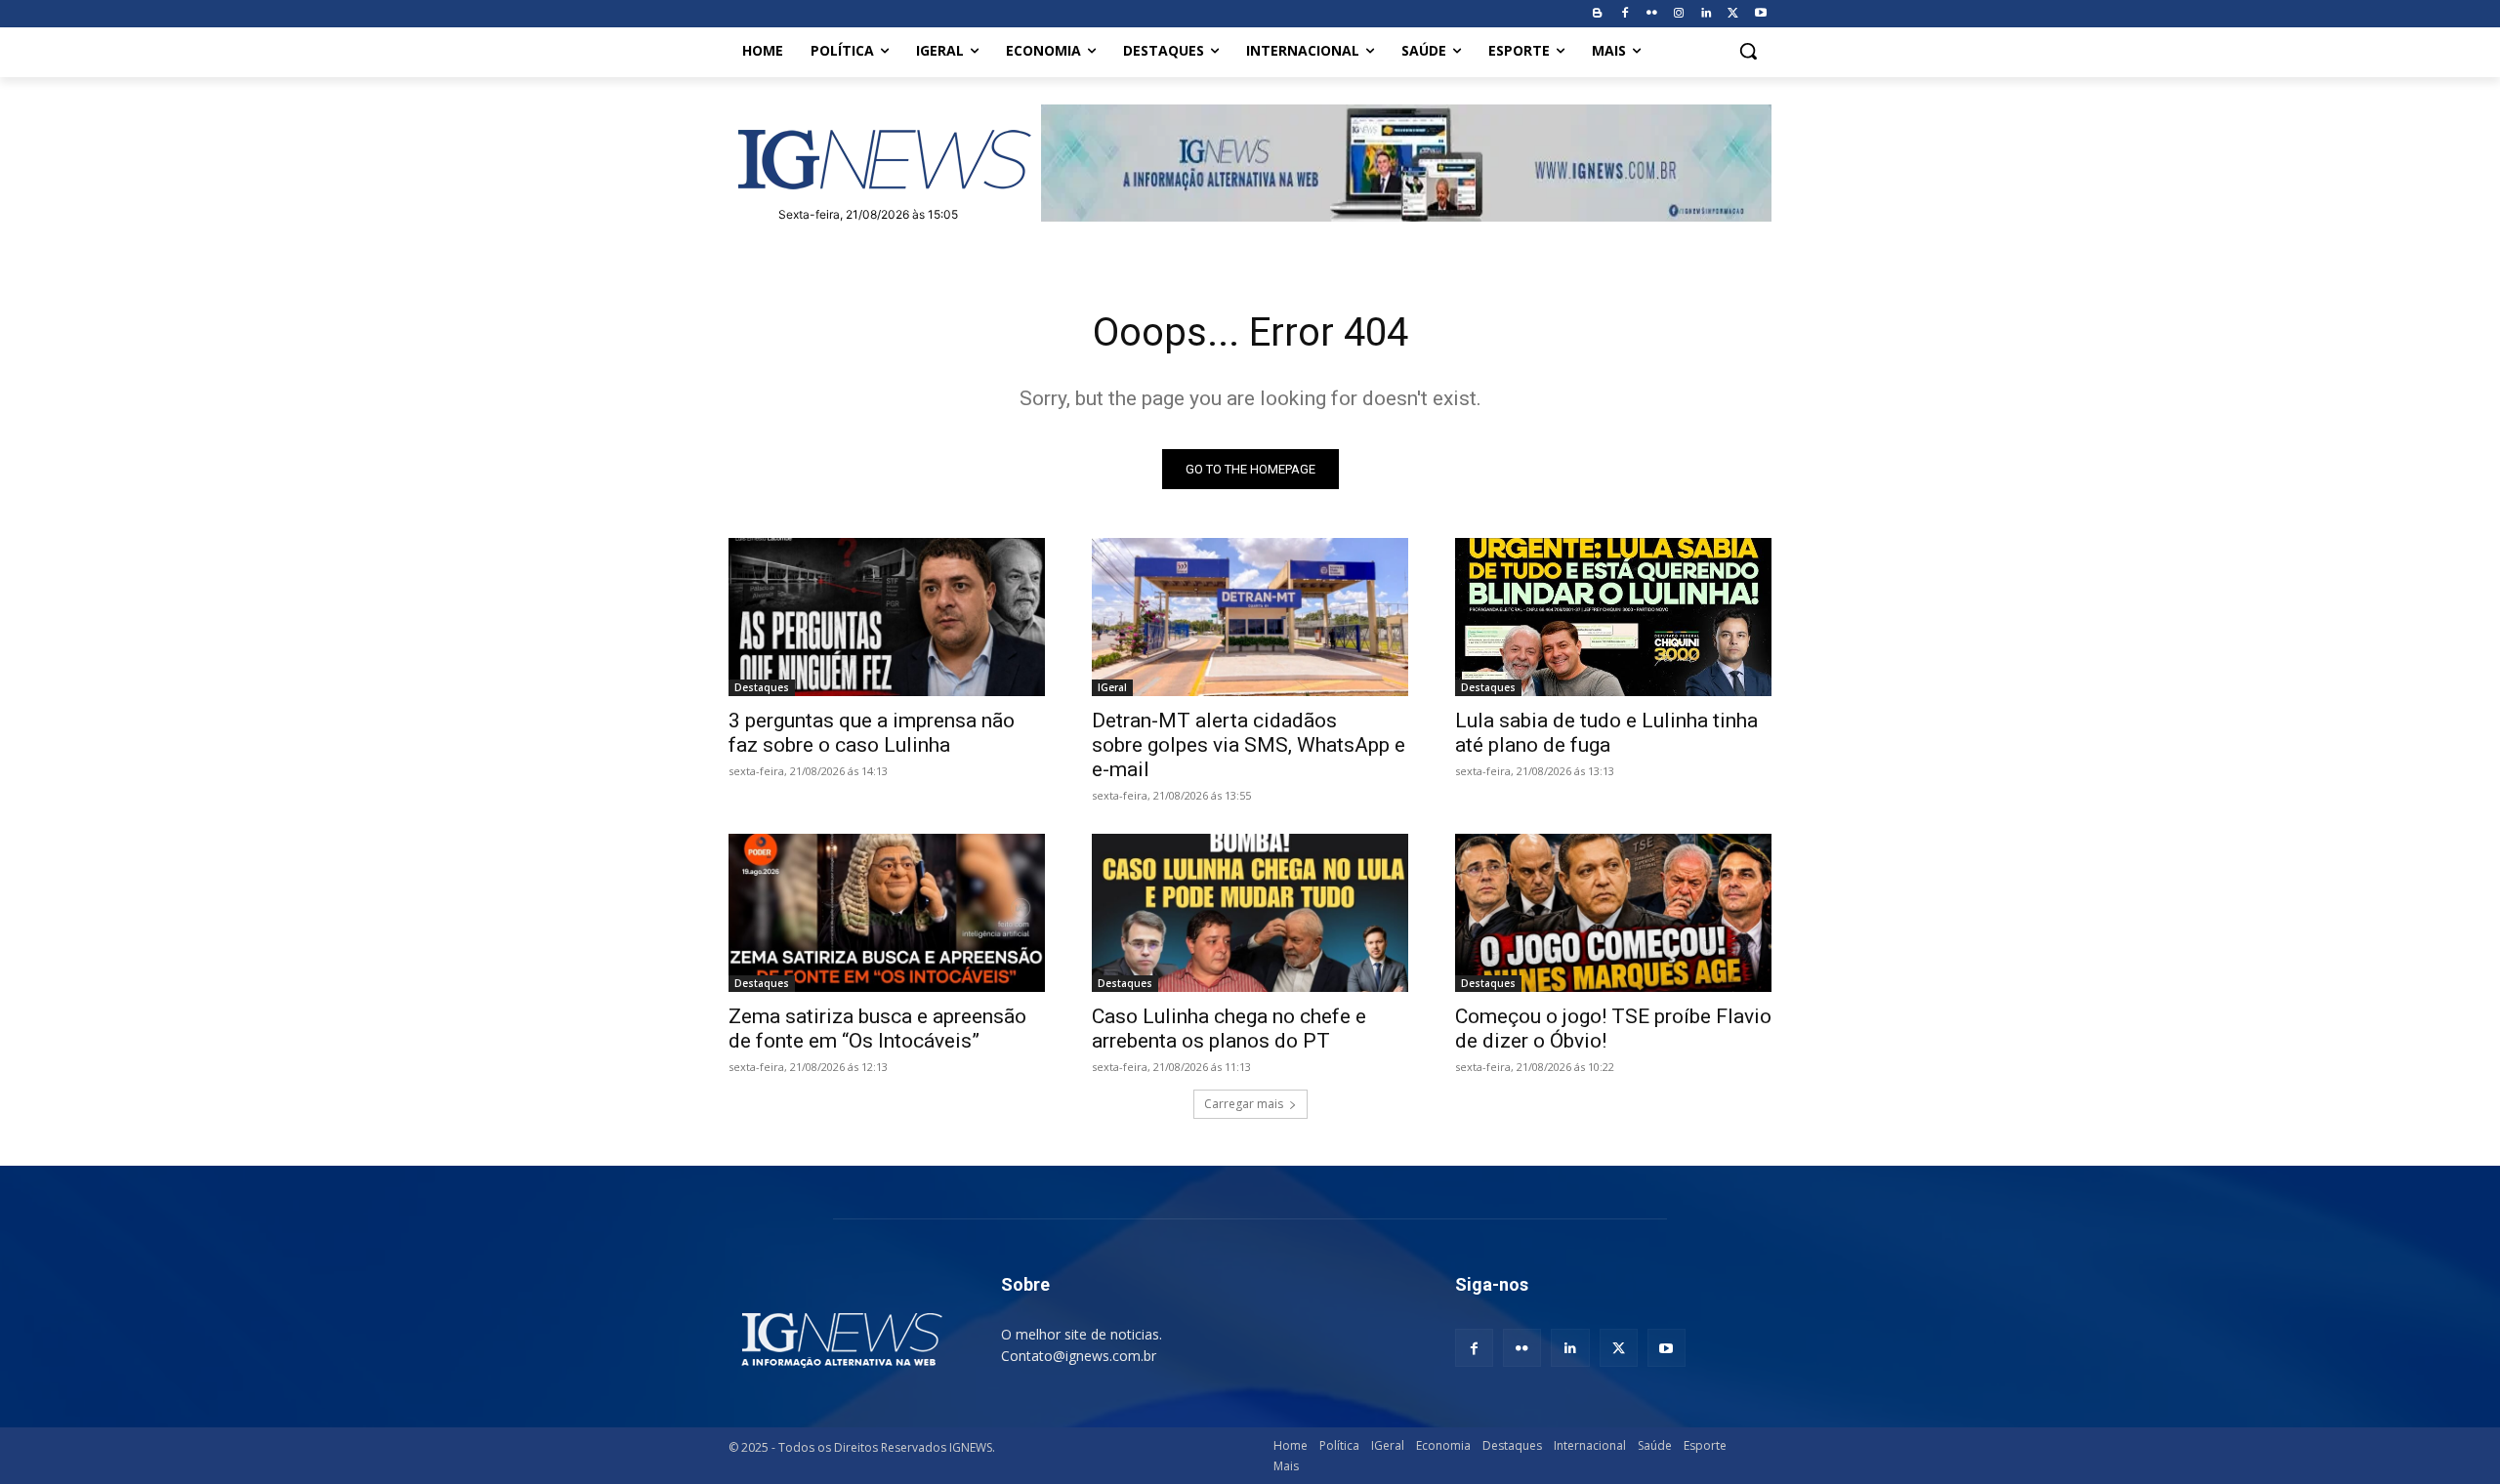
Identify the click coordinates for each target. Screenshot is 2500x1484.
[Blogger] (1597, 14)
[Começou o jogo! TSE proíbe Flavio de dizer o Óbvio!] (1613, 913)
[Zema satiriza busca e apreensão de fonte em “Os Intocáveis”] (887, 913)
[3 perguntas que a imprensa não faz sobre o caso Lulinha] (887, 617)
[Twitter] (1733, 14)
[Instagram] (1679, 14)
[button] (1748, 51)
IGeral (1112, 687)
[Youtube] (1760, 14)
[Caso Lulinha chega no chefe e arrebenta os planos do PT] (1250, 913)
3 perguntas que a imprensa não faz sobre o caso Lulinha (872, 733)
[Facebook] (1625, 14)
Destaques (762, 687)
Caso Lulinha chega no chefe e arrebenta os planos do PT (1229, 1029)
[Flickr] (1652, 14)
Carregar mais (1244, 1104)
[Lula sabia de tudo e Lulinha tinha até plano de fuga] (1613, 617)
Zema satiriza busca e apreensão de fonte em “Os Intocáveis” (877, 1029)
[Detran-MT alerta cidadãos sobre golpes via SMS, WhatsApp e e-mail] (1250, 617)
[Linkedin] (1707, 14)
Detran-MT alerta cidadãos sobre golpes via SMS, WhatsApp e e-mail (1249, 745)
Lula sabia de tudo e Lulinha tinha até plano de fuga (1606, 733)
